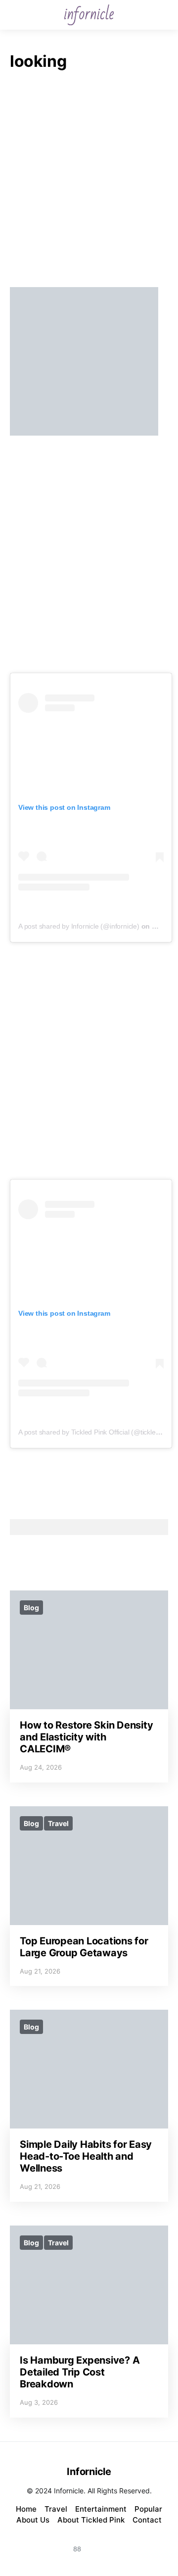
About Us (33, 2520)
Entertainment (101, 2509)
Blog (31, 1608)
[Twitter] (125, 2543)
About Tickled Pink (91, 2520)
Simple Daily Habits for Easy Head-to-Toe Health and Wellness (86, 2156)
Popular (148, 2509)
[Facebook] (101, 2543)
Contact (147, 2520)
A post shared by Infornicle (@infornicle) (79, 926)
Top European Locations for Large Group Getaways (84, 1947)
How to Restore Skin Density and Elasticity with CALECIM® (86, 1737)
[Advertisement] (89, 182)
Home (26, 2509)
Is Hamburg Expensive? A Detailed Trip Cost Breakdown (80, 2372)
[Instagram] (53, 2543)
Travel (58, 1823)
